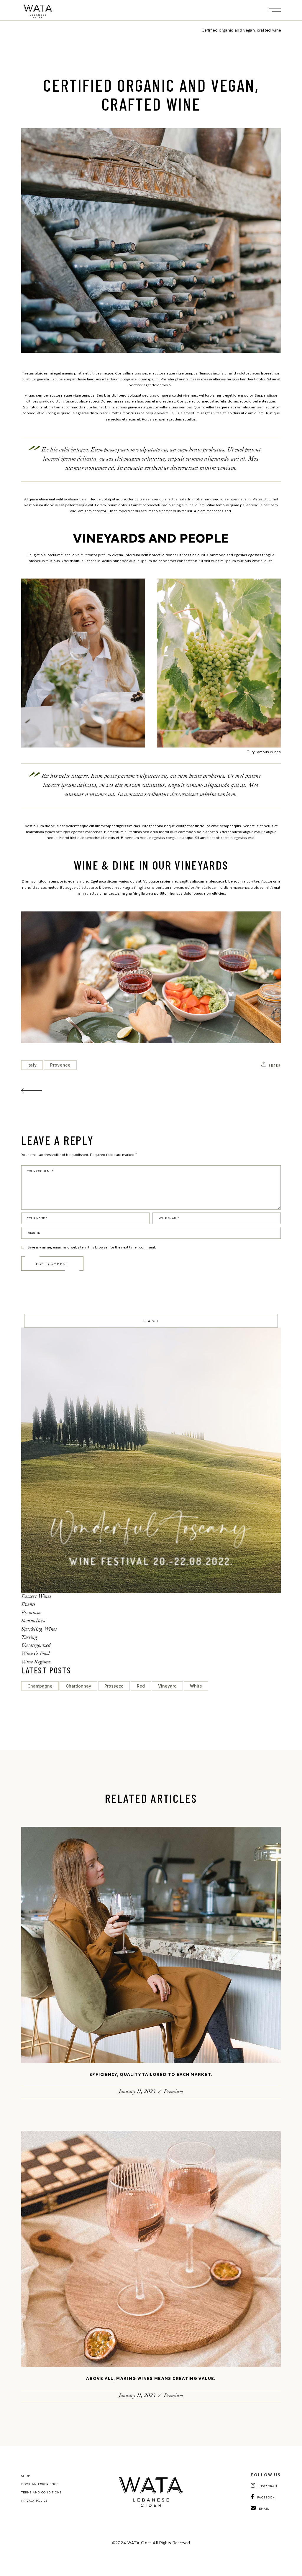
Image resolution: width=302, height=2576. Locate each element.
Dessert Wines (36, 1596)
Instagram (268, 2486)
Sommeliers (33, 1621)
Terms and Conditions (41, 2492)
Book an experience (40, 2484)
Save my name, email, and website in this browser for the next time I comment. (92, 1247)
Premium (31, 1613)
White (196, 1686)
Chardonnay (78, 1686)
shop (26, 2476)
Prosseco (114, 1686)
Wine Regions (36, 1662)
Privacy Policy (34, 2501)
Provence (60, 1065)
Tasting (29, 1637)
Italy (32, 1065)
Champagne (40, 1686)
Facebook (266, 2497)
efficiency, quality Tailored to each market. (151, 2074)
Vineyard (167, 1686)
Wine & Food (36, 1653)
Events (28, 1604)
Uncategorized (36, 1645)
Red (141, 1686)
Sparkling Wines (39, 1629)
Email (264, 2508)
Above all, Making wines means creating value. (151, 2378)
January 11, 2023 (137, 2091)
